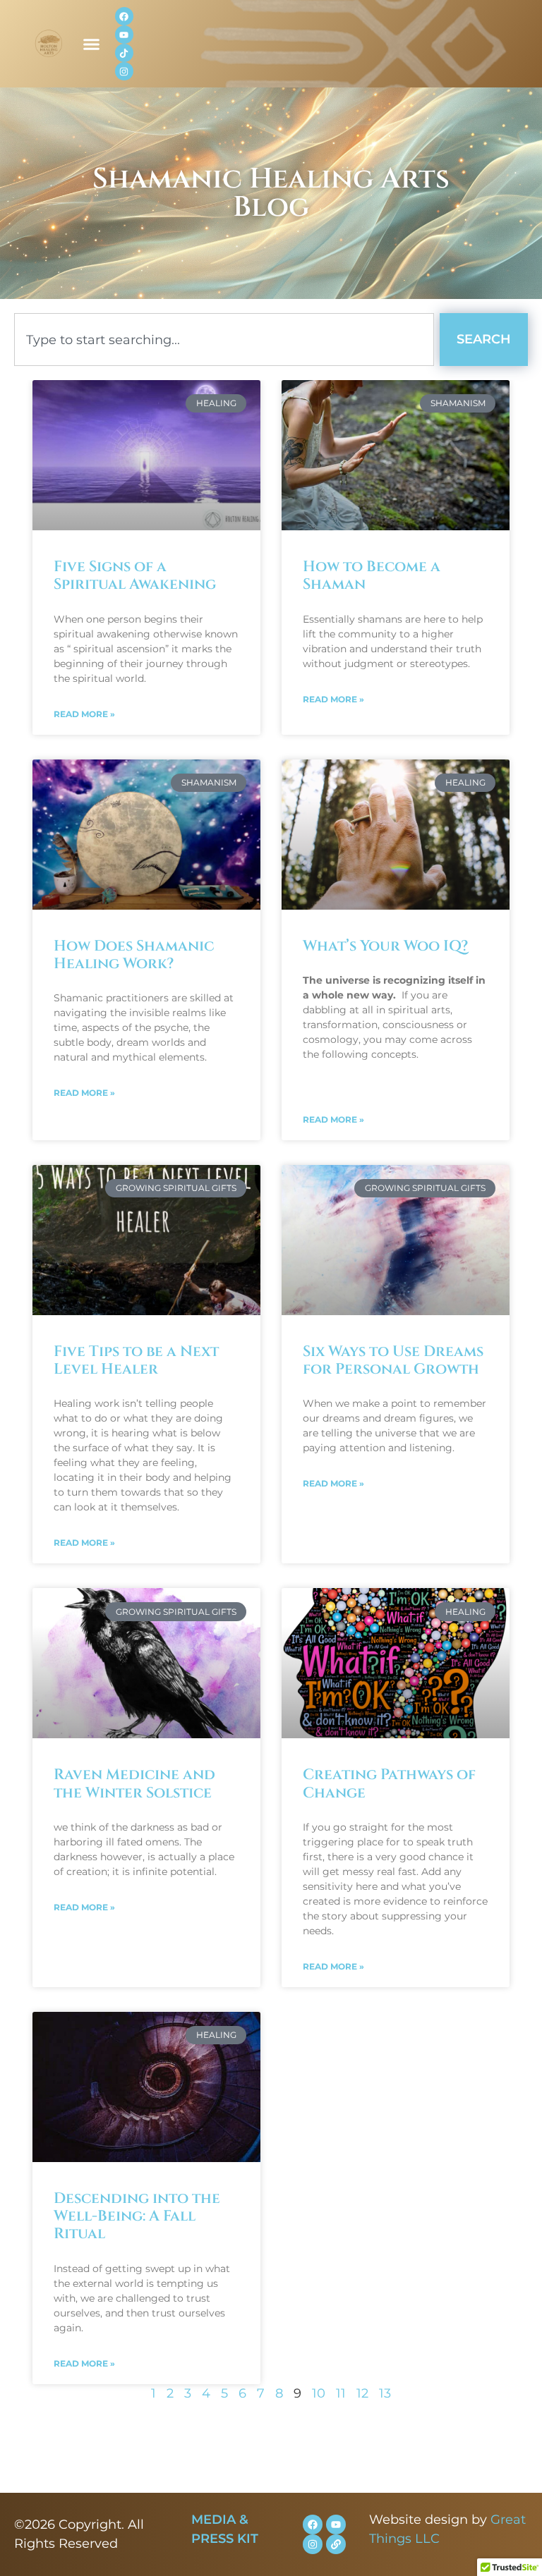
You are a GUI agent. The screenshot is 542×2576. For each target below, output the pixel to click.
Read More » (84, 714)
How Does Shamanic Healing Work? (134, 955)
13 (385, 2393)
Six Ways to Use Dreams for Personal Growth (393, 1361)
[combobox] (224, 340)
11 (341, 2393)
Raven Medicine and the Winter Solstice (134, 1784)
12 (362, 2393)
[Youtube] (124, 35)
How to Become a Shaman (372, 576)
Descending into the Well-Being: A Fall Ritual (137, 2216)
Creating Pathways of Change (389, 1784)
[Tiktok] (124, 53)
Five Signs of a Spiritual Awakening (135, 576)
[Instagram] (124, 71)
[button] (92, 44)
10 (319, 2393)
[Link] (336, 2544)
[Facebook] (124, 16)
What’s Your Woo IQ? (385, 946)
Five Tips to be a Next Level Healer (136, 1361)
